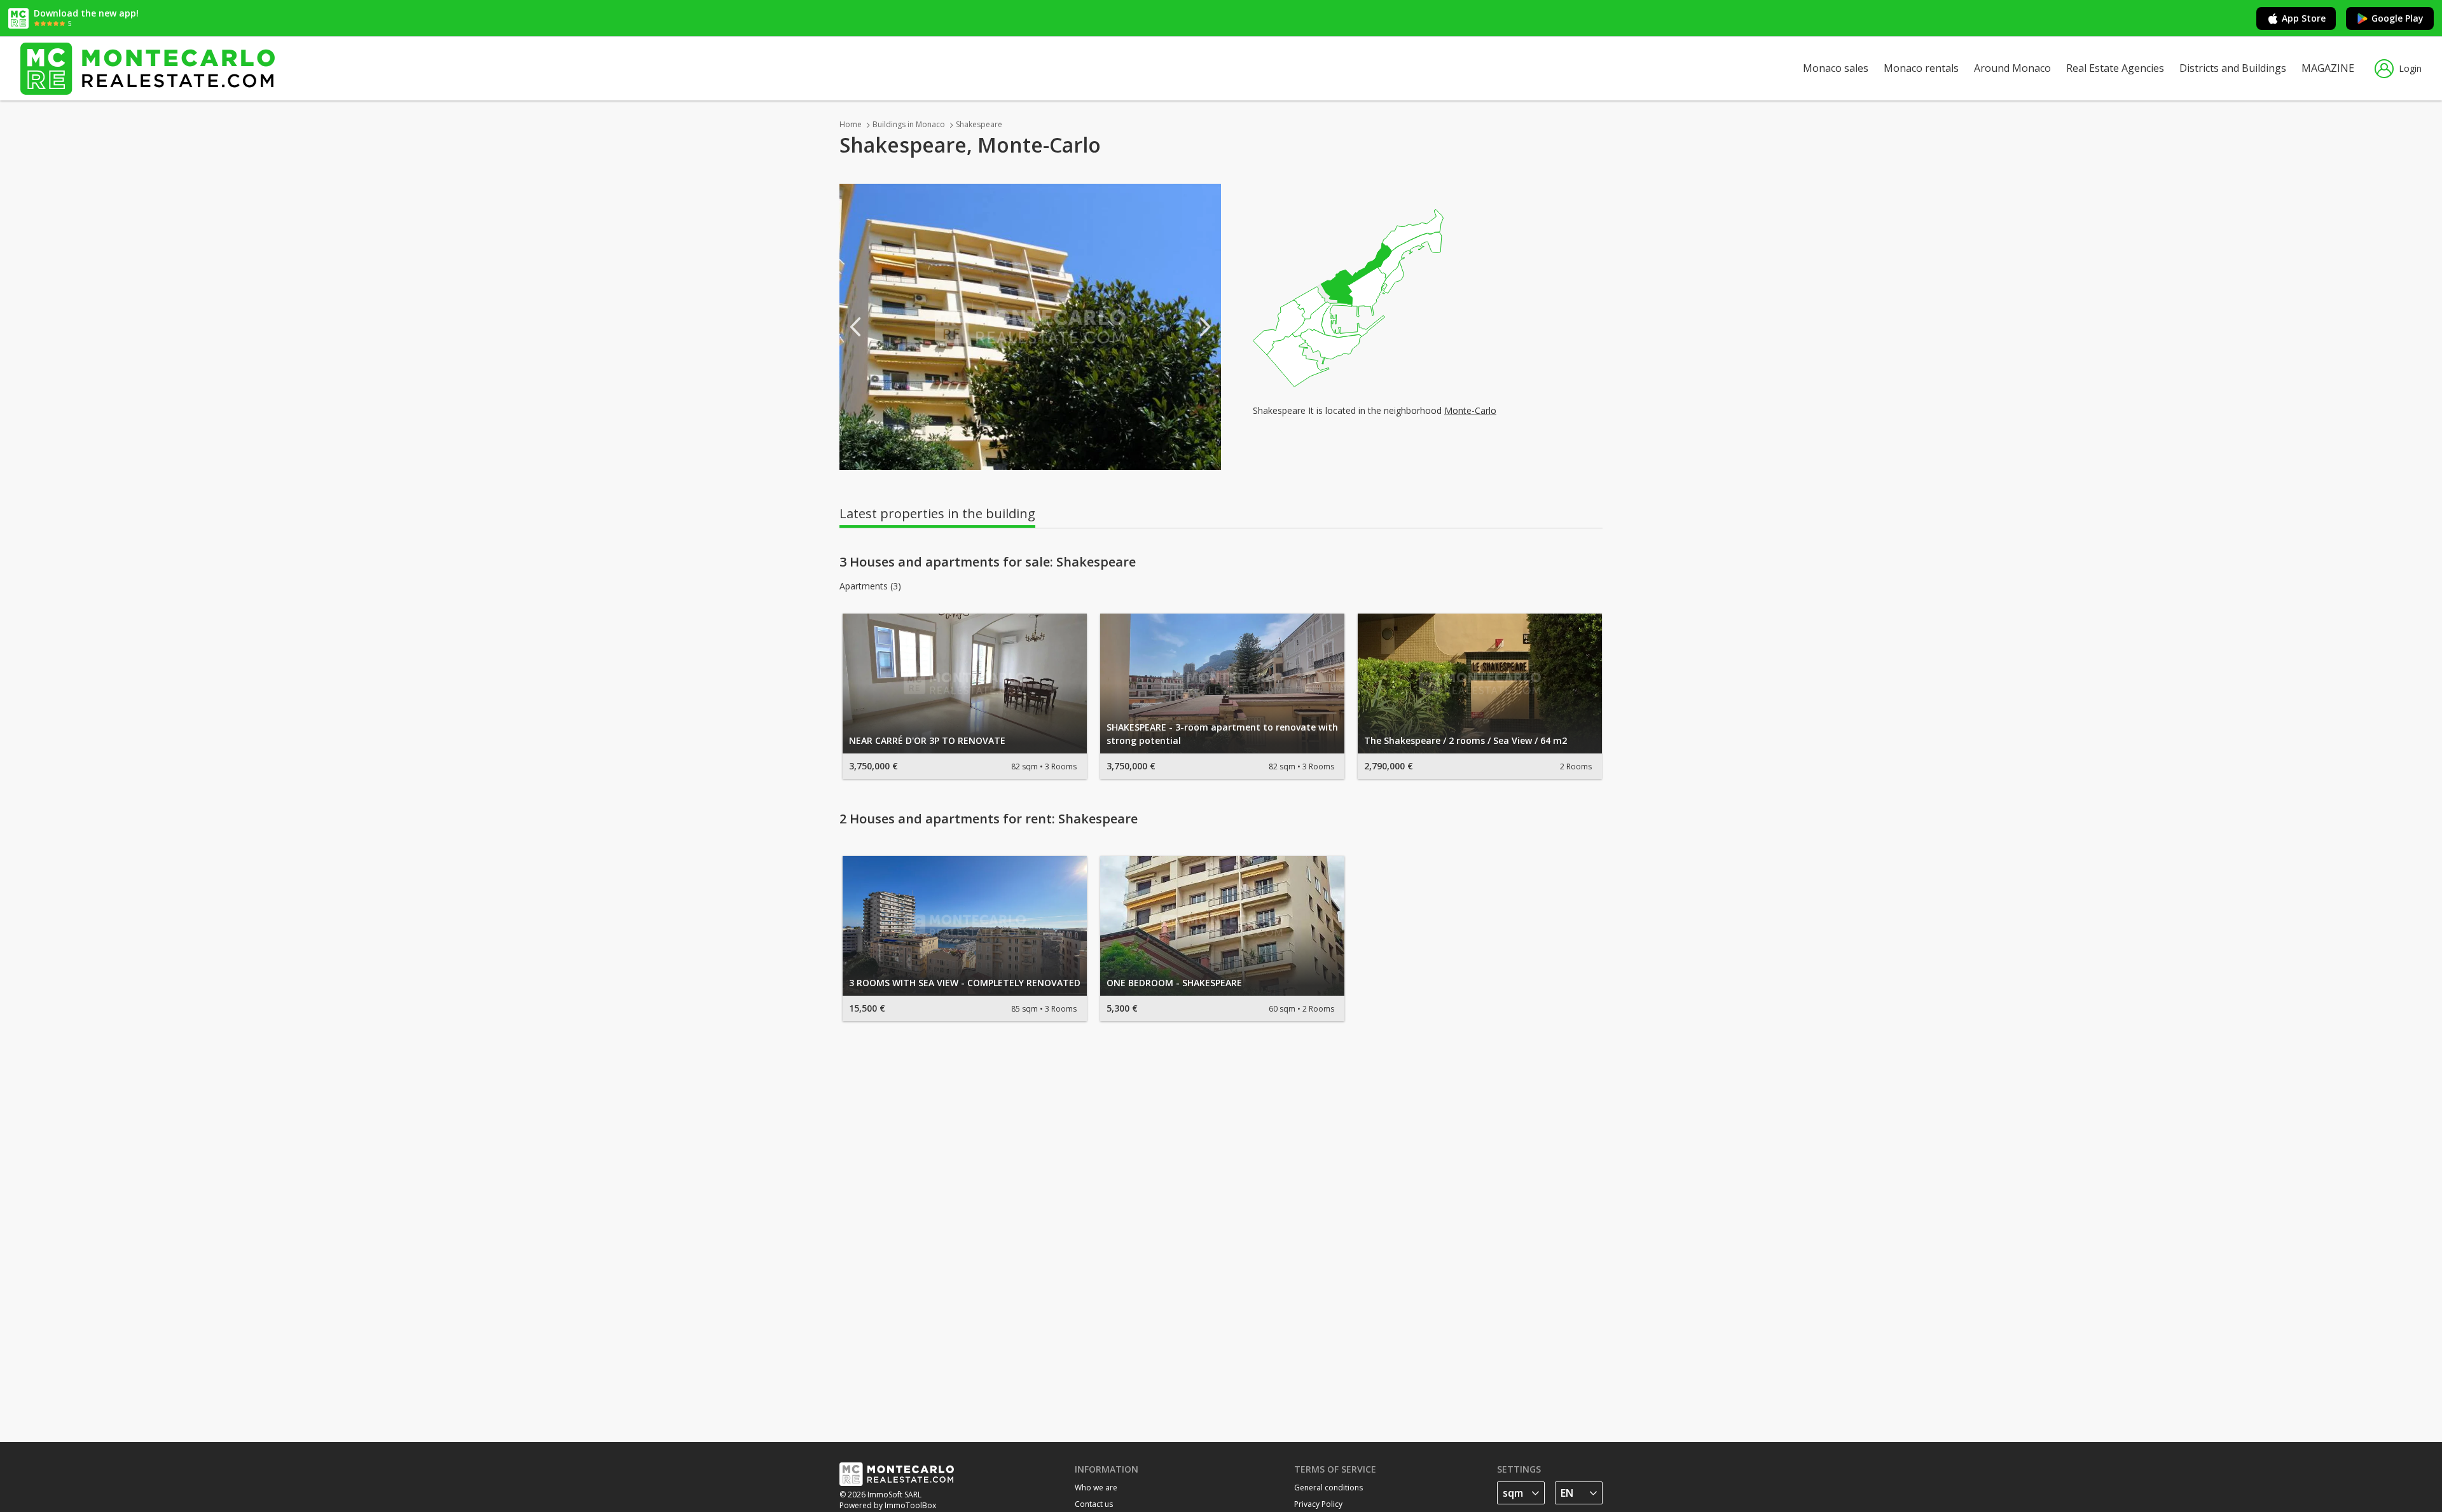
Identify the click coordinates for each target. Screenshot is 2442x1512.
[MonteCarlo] (148, 68)
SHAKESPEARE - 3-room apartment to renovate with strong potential (1222, 734)
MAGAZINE (2328, 68)
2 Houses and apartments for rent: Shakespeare (989, 819)
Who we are (1096, 1488)
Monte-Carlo (1470, 410)
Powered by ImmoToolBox (888, 1505)
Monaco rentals (1921, 68)
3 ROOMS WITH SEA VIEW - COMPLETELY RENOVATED (965, 983)
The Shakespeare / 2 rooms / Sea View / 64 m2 (1466, 740)
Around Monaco (2012, 68)
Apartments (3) (870, 586)
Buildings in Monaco (909, 124)
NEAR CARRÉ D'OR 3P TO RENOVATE (927, 740)
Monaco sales (1836, 68)
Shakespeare (979, 124)
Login (2410, 68)
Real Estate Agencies (2115, 68)
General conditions (1328, 1488)
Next (1205, 327)
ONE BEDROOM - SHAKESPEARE (1174, 983)
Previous (855, 327)
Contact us (1094, 1504)
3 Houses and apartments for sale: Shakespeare (988, 562)
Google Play (2397, 18)
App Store (2304, 18)
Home (851, 124)
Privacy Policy (1318, 1504)
